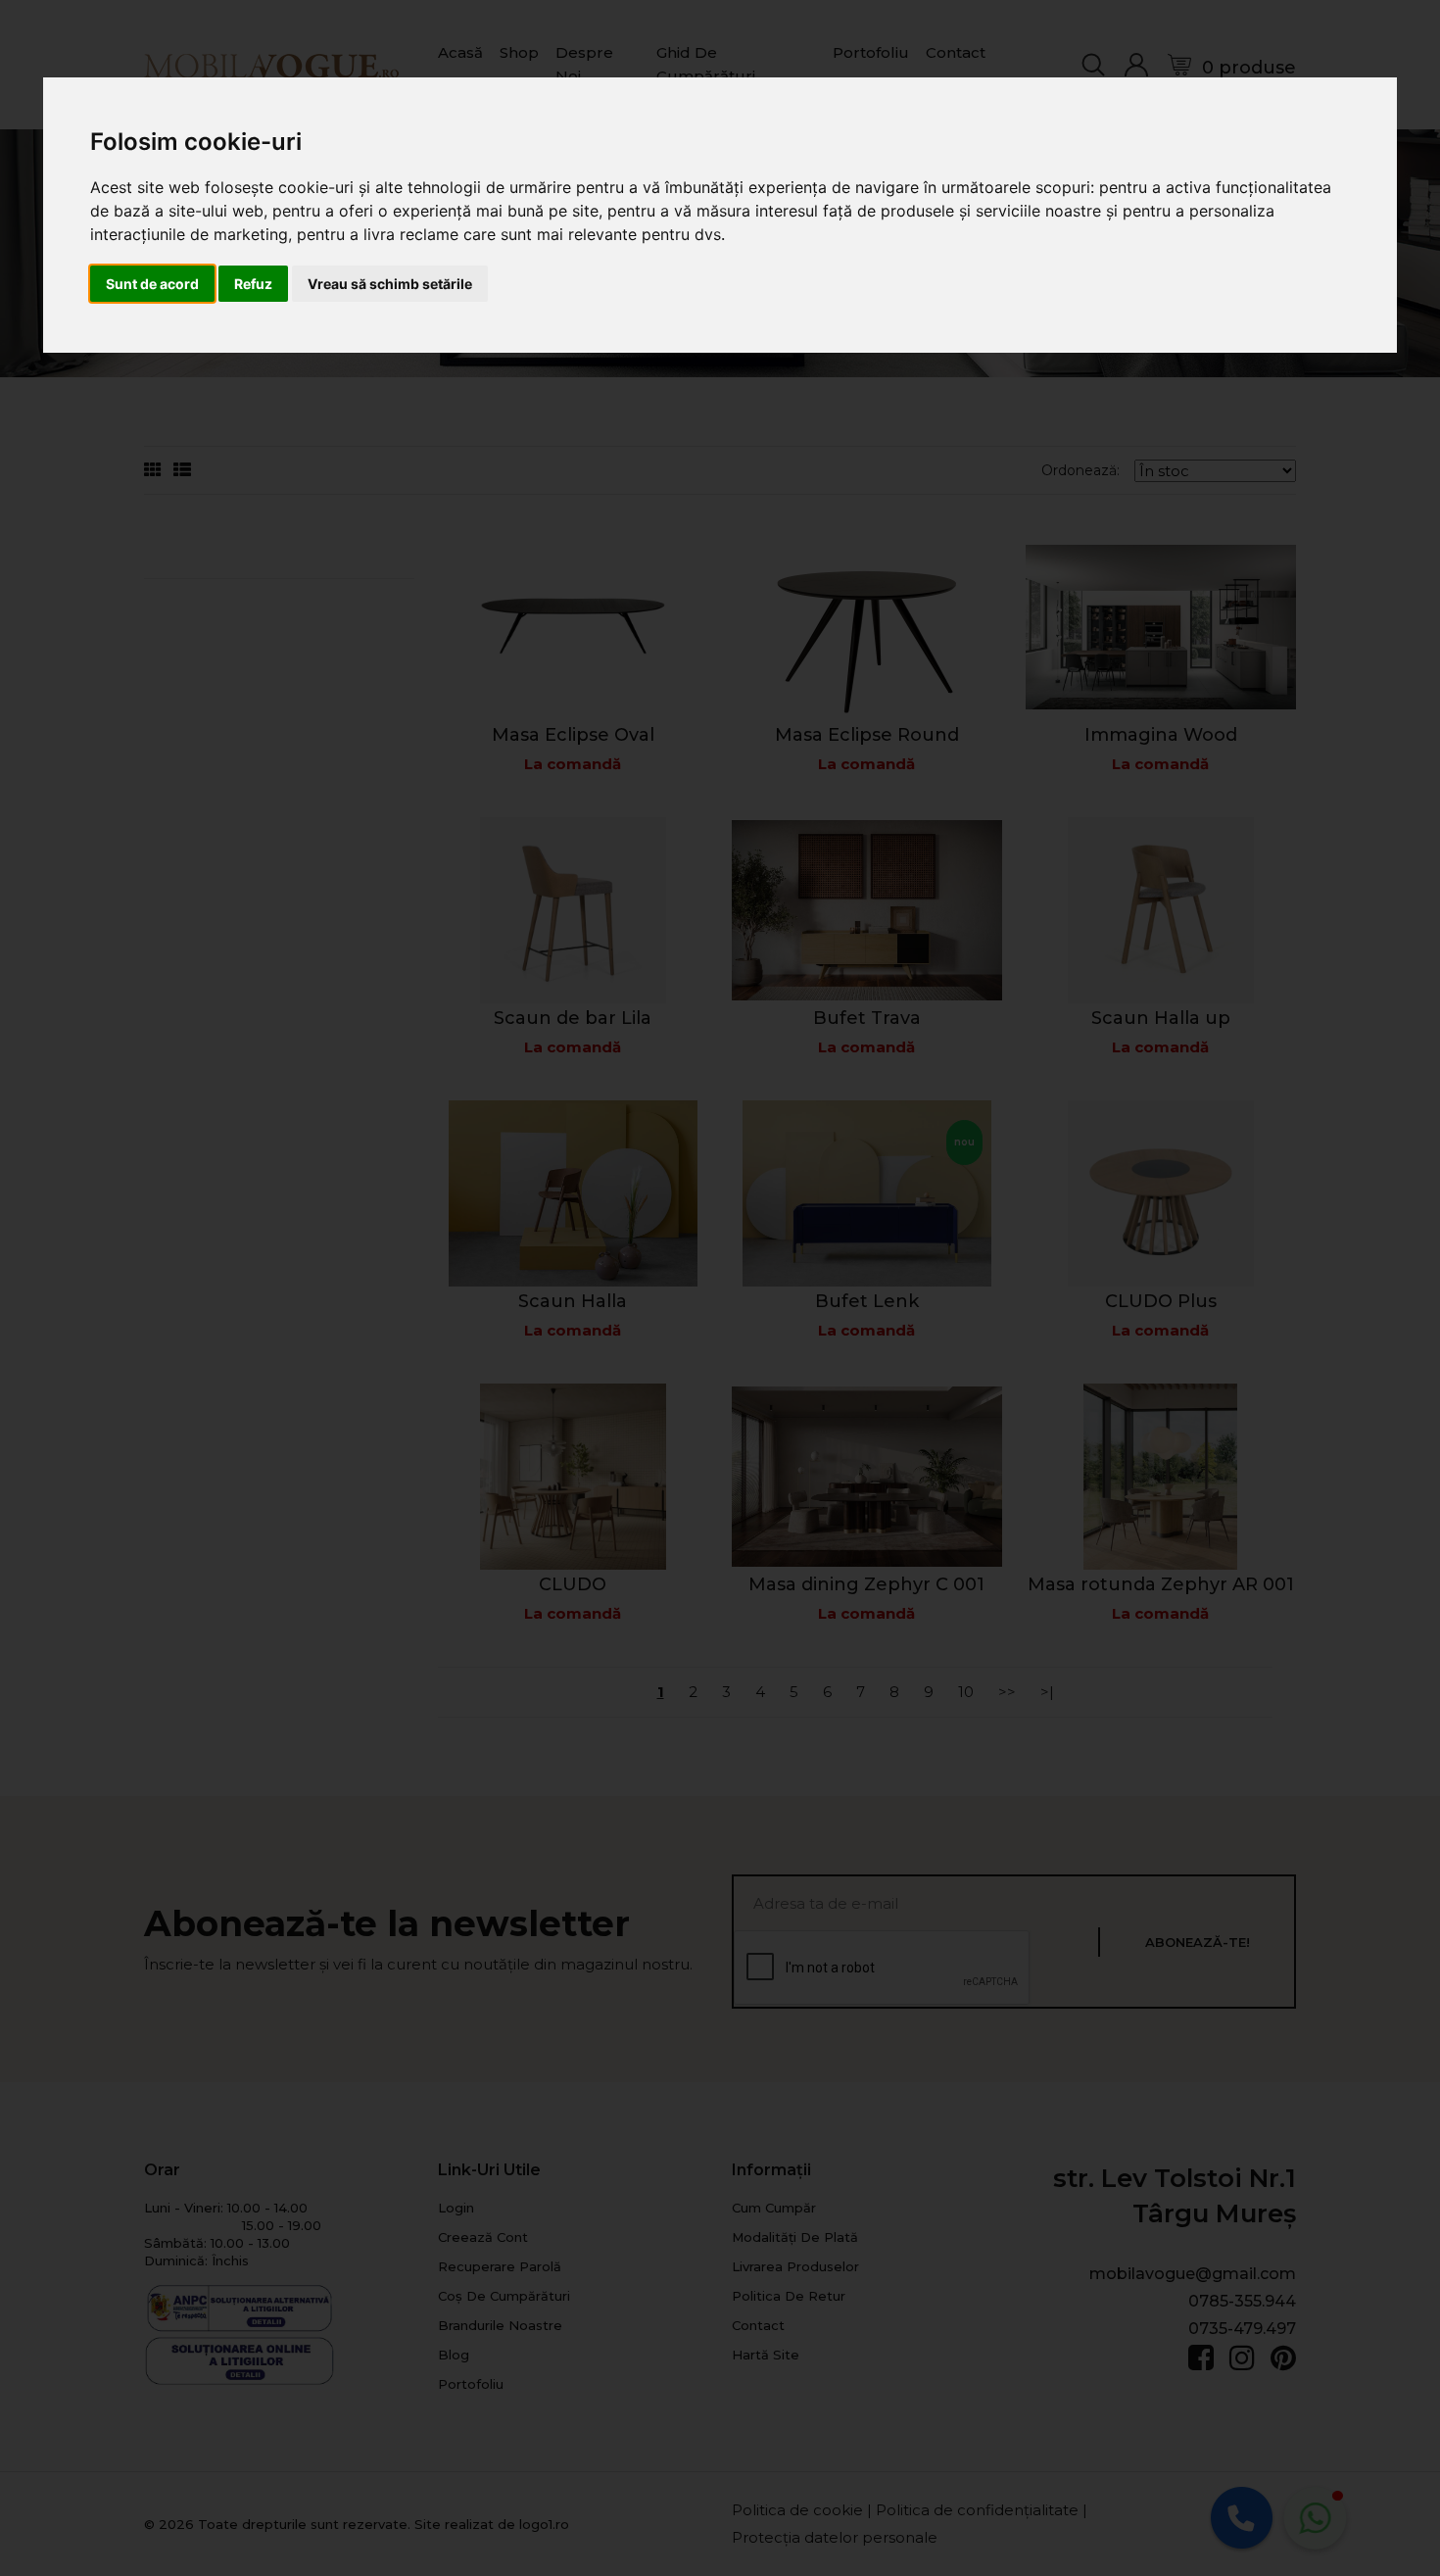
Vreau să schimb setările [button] (390, 284)
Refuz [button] (253, 284)
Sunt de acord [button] (152, 284)
